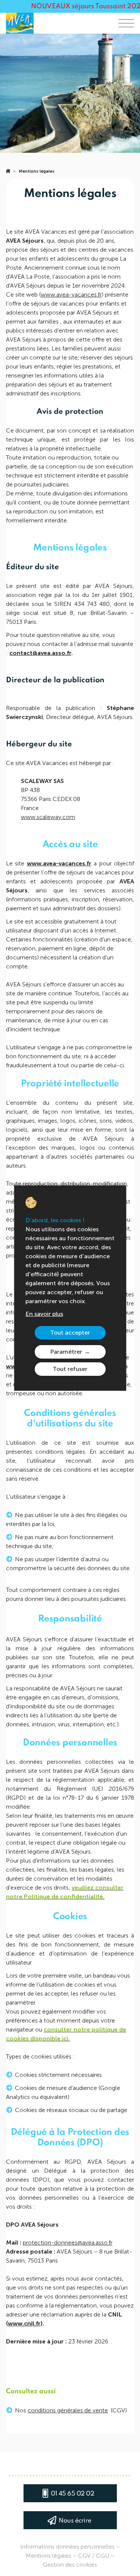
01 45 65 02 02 (72, 2494)
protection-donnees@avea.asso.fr (68, 2243)
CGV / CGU (94, 2556)
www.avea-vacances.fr (71, 295)
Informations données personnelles (67, 2547)
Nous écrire (75, 2521)
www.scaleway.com (48, 817)
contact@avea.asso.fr (40, 653)
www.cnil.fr (24, 2323)
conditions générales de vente (68, 2410)
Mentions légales (37, 171)
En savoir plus (44, 1314)
